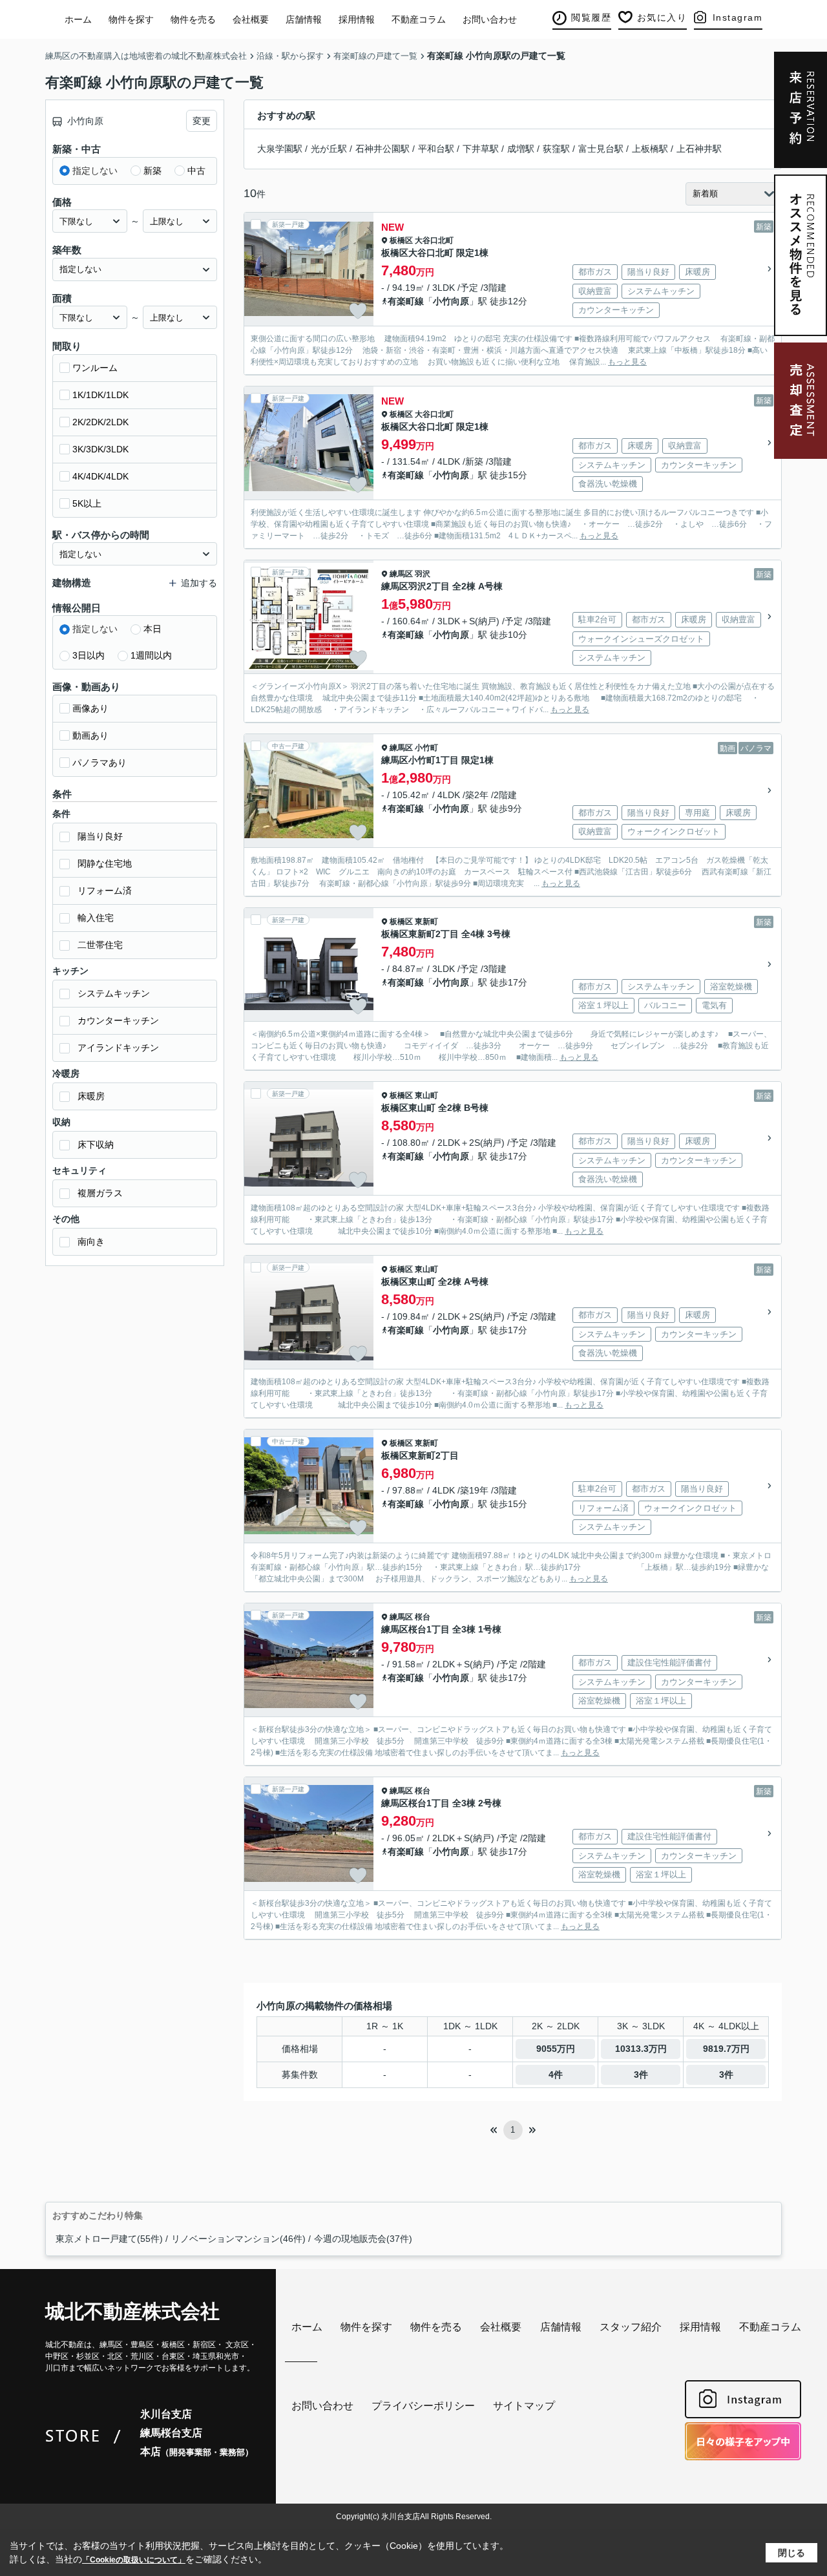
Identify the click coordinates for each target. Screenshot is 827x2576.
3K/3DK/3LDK (100, 449)
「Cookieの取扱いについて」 (134, 2560)
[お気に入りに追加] (358, 311)
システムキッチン (114, 993)
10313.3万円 (641, 2049)
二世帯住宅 (100, 945)
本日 (152, 629)
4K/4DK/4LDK (100, 476)
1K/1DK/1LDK (100, 395)
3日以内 (89, 655)
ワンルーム (95, 368)
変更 (202, 121)
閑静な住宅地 (105, 863)
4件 (556, 2075)
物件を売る (193, 19)
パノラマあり (99, 763)
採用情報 (357, 19)
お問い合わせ (490, 19)
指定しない (95, 171)
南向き (91, 1241)
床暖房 (91, 1096)
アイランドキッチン (118, 1048)
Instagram (738, 17)
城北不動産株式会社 (132, 2311)
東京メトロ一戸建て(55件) (109, 2239)
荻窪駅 (556, 149)
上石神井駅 (699, 149)
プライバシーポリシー (423, 2406)
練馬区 (401, 574)
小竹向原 (451, 301)
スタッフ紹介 (631, 2327)
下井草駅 (481, 149)
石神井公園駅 (382, 149)
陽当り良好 (100, 836)
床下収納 (96, 1145)
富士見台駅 (601, 149)
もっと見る (627, 362)
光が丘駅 (329, 149)
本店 (197, 2452)
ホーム (78, 19)
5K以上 (87, 503)
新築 (152, 171)
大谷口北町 (434, 240)
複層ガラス (100, 1193)
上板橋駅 (650, 149)
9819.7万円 (726, 2049)
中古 (196, 171)
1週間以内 (151, 655)
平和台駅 (436, 149)
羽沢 (423, 574)
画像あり (90, 708)
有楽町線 (406, 301)
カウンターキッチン (118, 1020)
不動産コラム (419, 19)
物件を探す (131, 19)
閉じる (791, 2553)
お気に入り (662, 17)
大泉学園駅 (280, 149)
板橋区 (401, 240)
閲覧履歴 (591, 17)
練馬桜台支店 (171, 2433)
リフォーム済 (105, 891)
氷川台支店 (166, 2414)
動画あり (90, 735)
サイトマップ (524, 2406)
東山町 (426, 1095)
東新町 (426, 922)
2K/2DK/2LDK (100, 422)
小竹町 (426, 748)
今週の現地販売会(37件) (363, 2239)
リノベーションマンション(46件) (238, 2239)
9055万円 (556, 2049)
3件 (641, 2075)
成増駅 (521, 149)
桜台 (423, 1617)
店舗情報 (304, 19)
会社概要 (251, 19)
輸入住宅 (96, 918)
